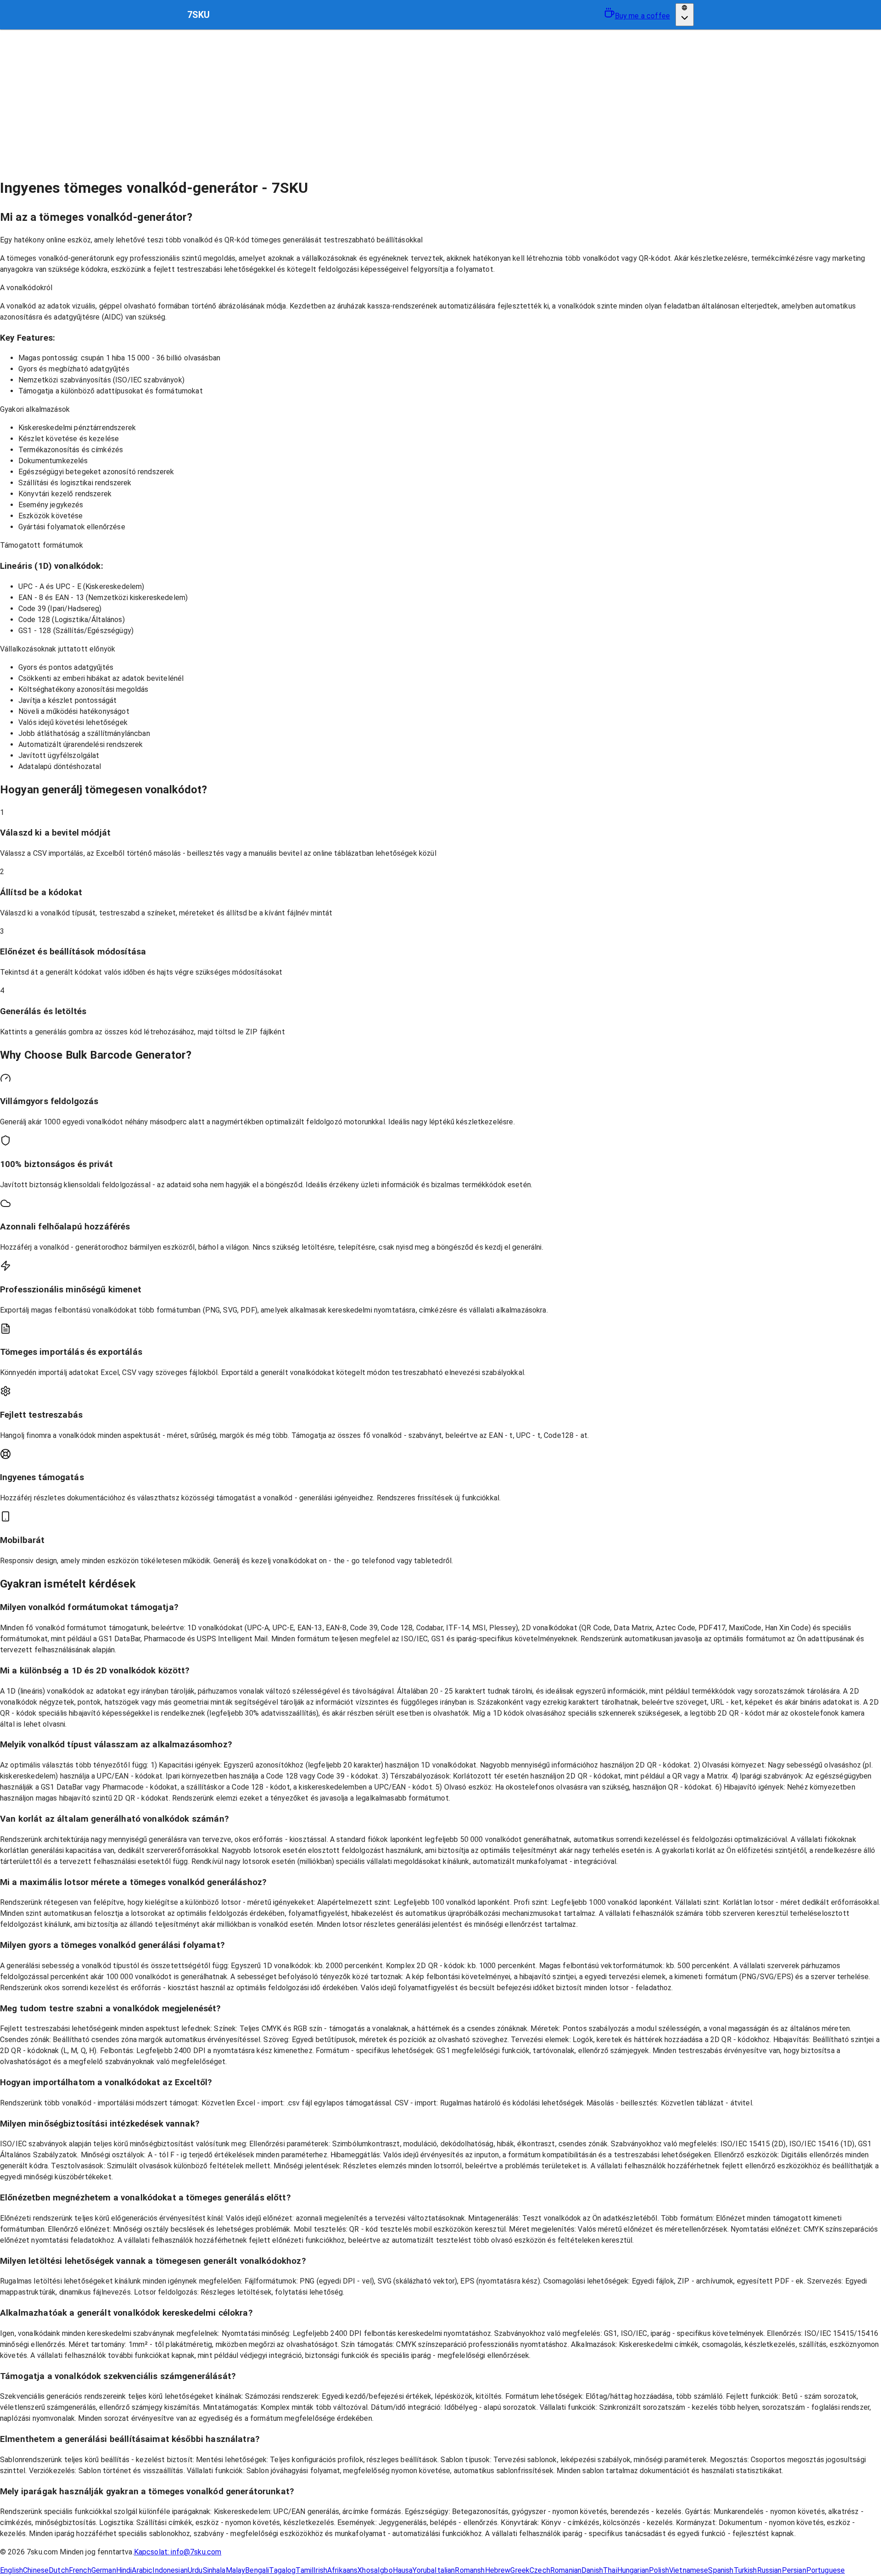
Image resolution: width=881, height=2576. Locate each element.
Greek (520, 2570)
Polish (659, 2570)
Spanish (721, 2570)
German (104, 2570)
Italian (445, 2570)
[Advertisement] (440, 98)
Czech (540, 2570)
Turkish (745, 2570)
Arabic (142, 2570)
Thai (610, 2570)
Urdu (195, 2570)
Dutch (59, 2570)
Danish (592, 2570)
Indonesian (170, 2570)
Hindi (124, 2570)
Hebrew (498, 2570)
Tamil (304, 2570)
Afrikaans (342, 2570)
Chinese (36, 2570)
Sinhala (214, 2570)
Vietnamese (689, 2570)
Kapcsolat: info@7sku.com (178, 2552)
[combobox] (685, 14)
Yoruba (424, 2570)
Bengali (257, 2570)
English (11, 2570)
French (80, 2570)
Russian (769, 2570)
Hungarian (633, 2570)
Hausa (403, 2570)
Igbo (385, 2570)
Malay (236, 2570)
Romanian (566, 2570)
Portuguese (826, 2570)
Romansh (470, 2570)
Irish (320, 2570)
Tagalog (282, 2570)
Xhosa (368, 2570)
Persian (794, 2570)
